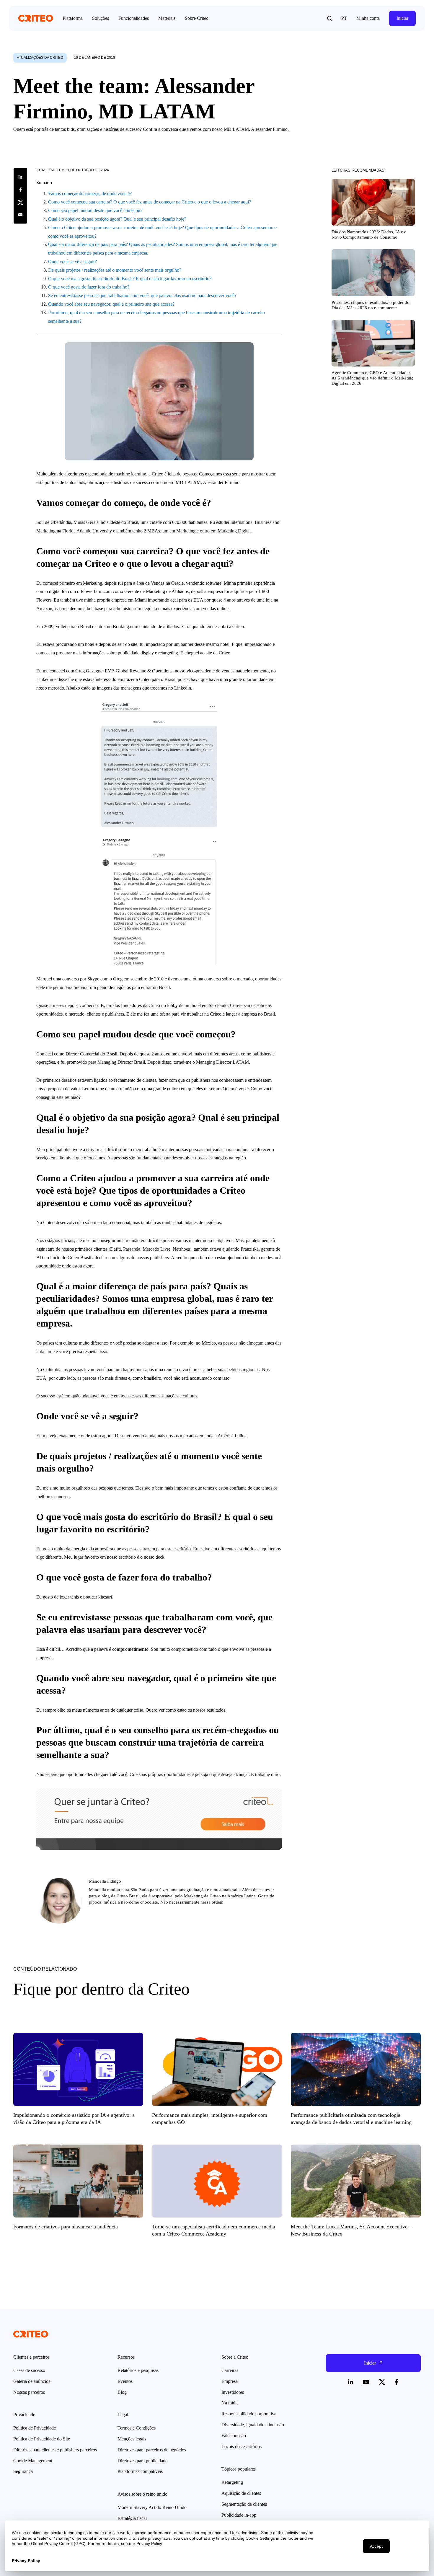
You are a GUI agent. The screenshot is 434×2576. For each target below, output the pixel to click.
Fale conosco (234, 2436)
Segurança (23, 2471)
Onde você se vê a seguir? (72, 261)
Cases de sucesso (29, 2370)
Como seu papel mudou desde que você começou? (95, 210)
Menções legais (132, 2439)
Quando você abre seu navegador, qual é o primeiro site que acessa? (111, 304)
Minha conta (368, 18)
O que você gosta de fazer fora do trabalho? (89, 287)
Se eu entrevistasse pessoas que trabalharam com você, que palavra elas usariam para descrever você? (142, 295)
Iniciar (402, 18)
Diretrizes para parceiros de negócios (152, 2450)
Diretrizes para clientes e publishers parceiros (55, 2450)
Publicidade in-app (239, 2515)
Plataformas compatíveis (140, 2471)
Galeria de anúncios (32, 2381)
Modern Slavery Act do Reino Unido (152, 2507)
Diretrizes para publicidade (142, 2461)
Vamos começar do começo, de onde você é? (90, 194)
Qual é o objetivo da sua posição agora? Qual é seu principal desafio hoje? (117, 219)
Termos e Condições (137, 2428)
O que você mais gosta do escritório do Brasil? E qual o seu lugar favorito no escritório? (130, 279)
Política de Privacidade (35, 2428)
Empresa (230, 2381)
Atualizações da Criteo (40, 58)
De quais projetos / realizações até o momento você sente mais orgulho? (115, 270)
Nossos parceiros (29, 2392)
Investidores (233, 2392)
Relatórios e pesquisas (138, 2370)
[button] (329, 18)
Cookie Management (33, 2461)
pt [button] (344, 18)
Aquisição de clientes (241, 2493)
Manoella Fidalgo (105, 1881)
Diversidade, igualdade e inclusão (253, 2425)
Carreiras (230, 2370)
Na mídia (230, 2403)
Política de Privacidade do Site (42, 2439)
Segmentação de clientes (244, 2504)
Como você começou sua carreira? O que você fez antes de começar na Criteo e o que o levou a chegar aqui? (150, 202)
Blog (122, 2392)
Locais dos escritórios (242, 2447)
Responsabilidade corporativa (249, 2414)
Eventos (125, 2381)
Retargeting (232, 2482)
